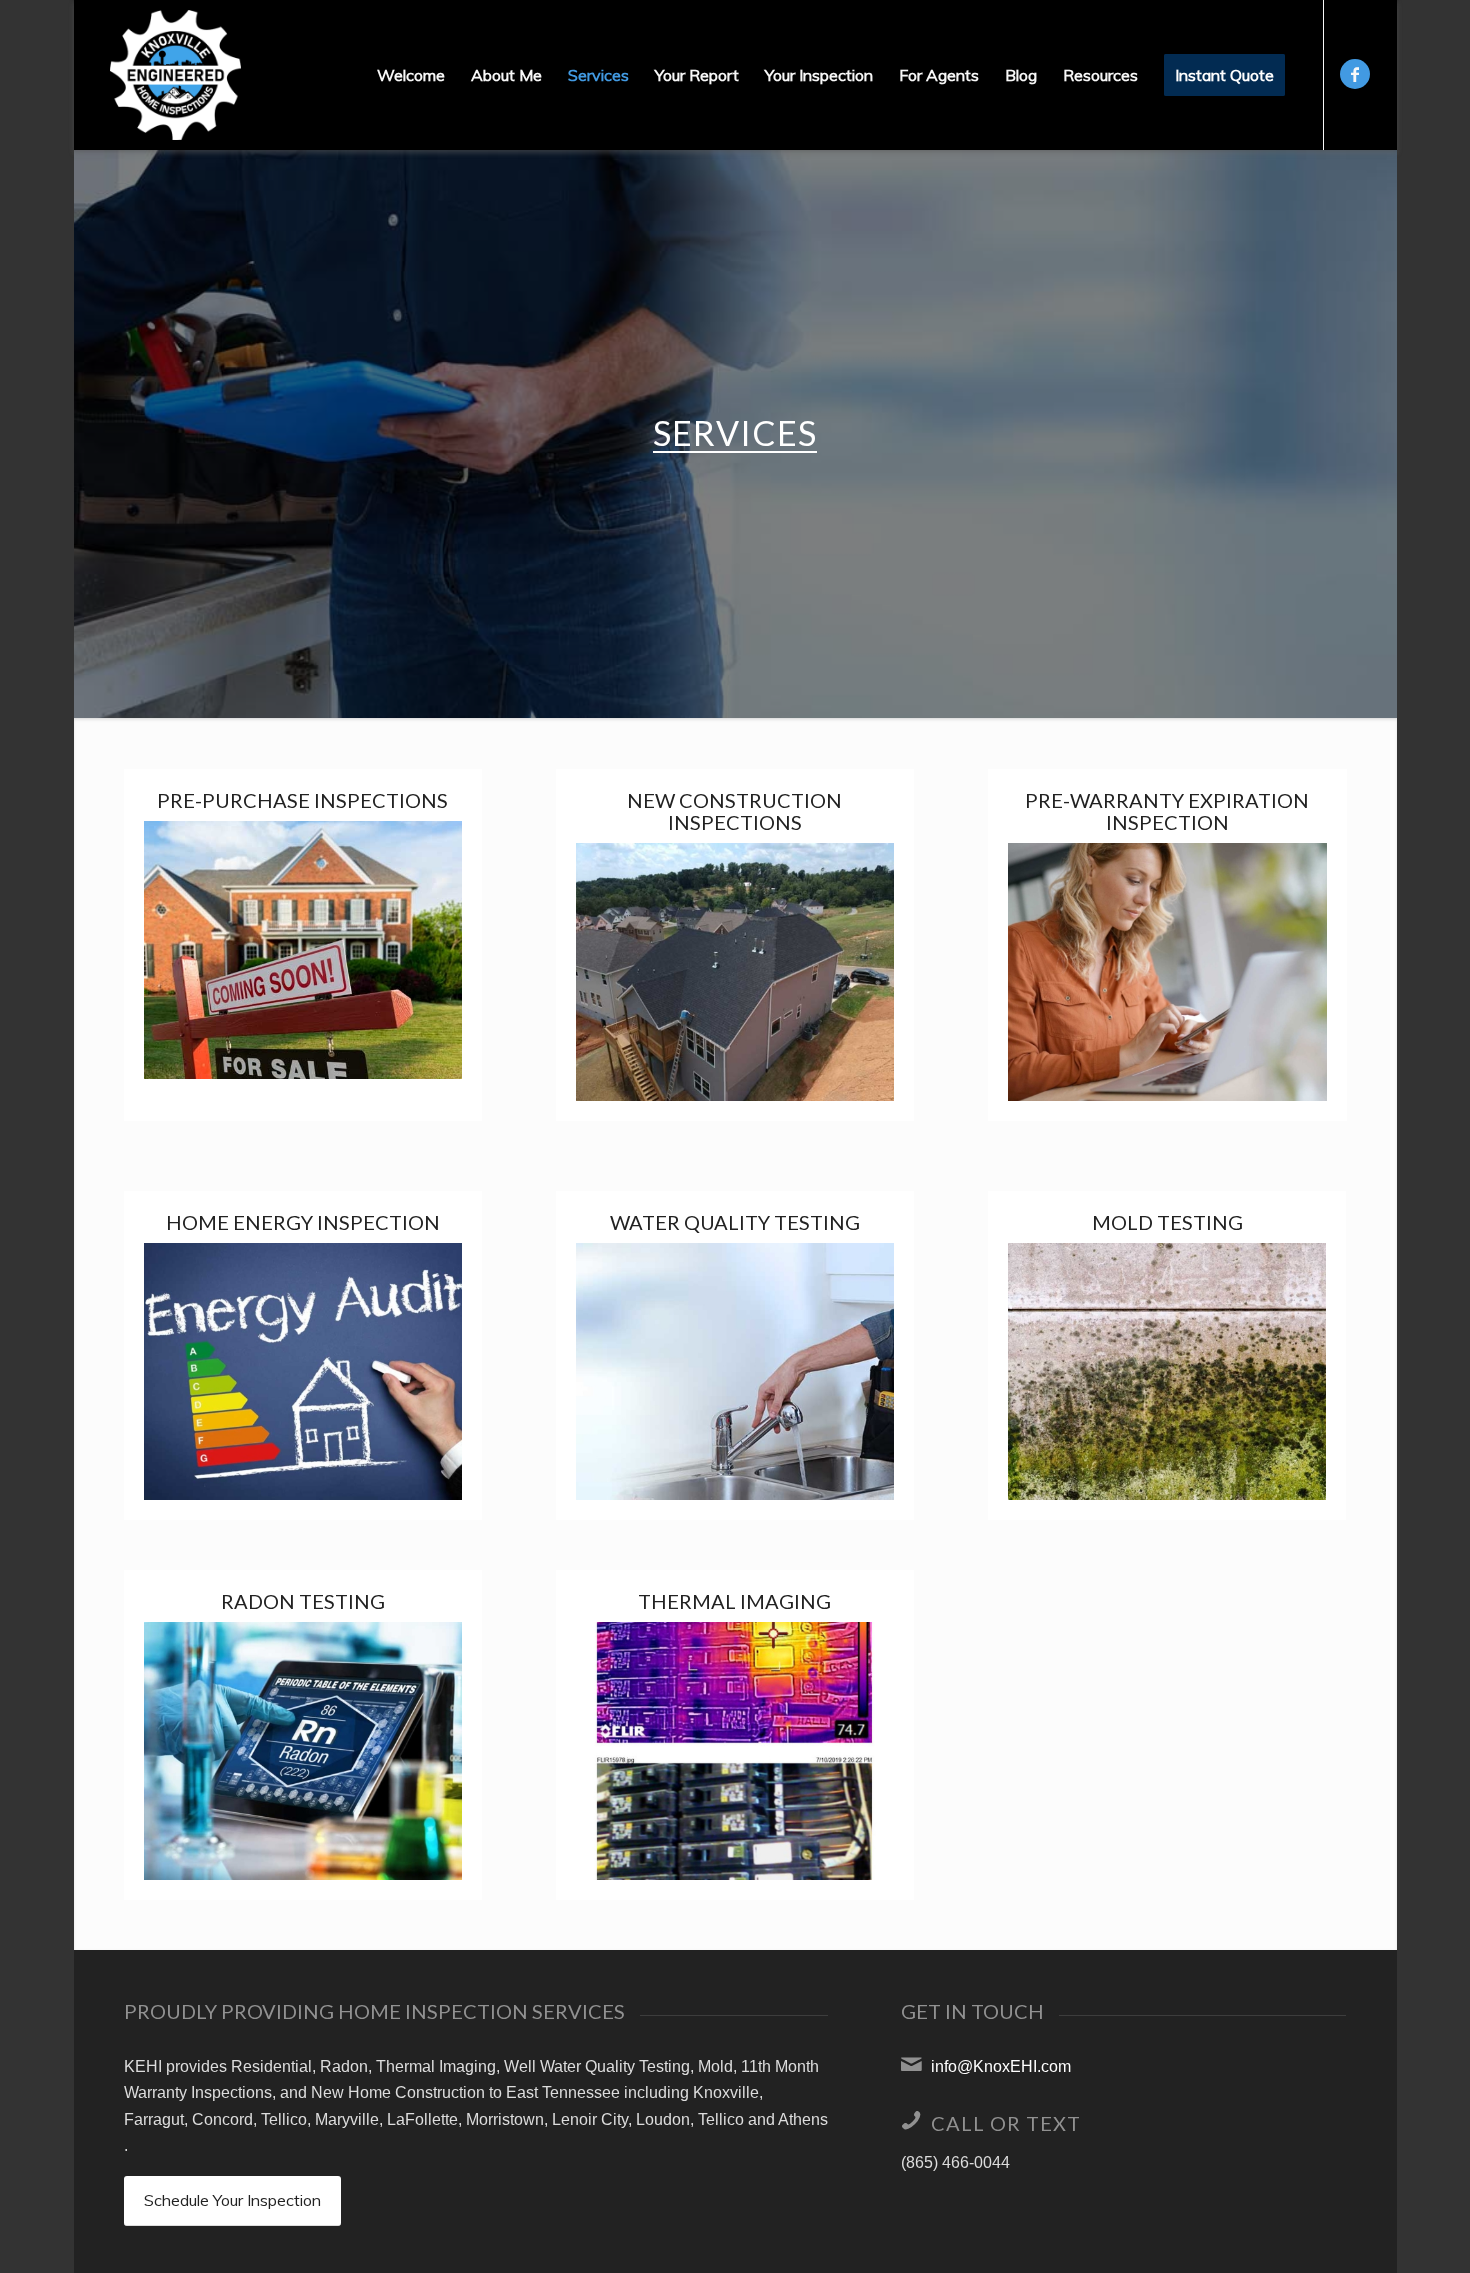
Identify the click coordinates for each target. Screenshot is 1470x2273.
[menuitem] (411, 75)
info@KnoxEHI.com (1001, 2066)
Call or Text (1006, 2123)
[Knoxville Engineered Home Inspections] (175, 75)
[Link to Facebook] (1355, 74)
